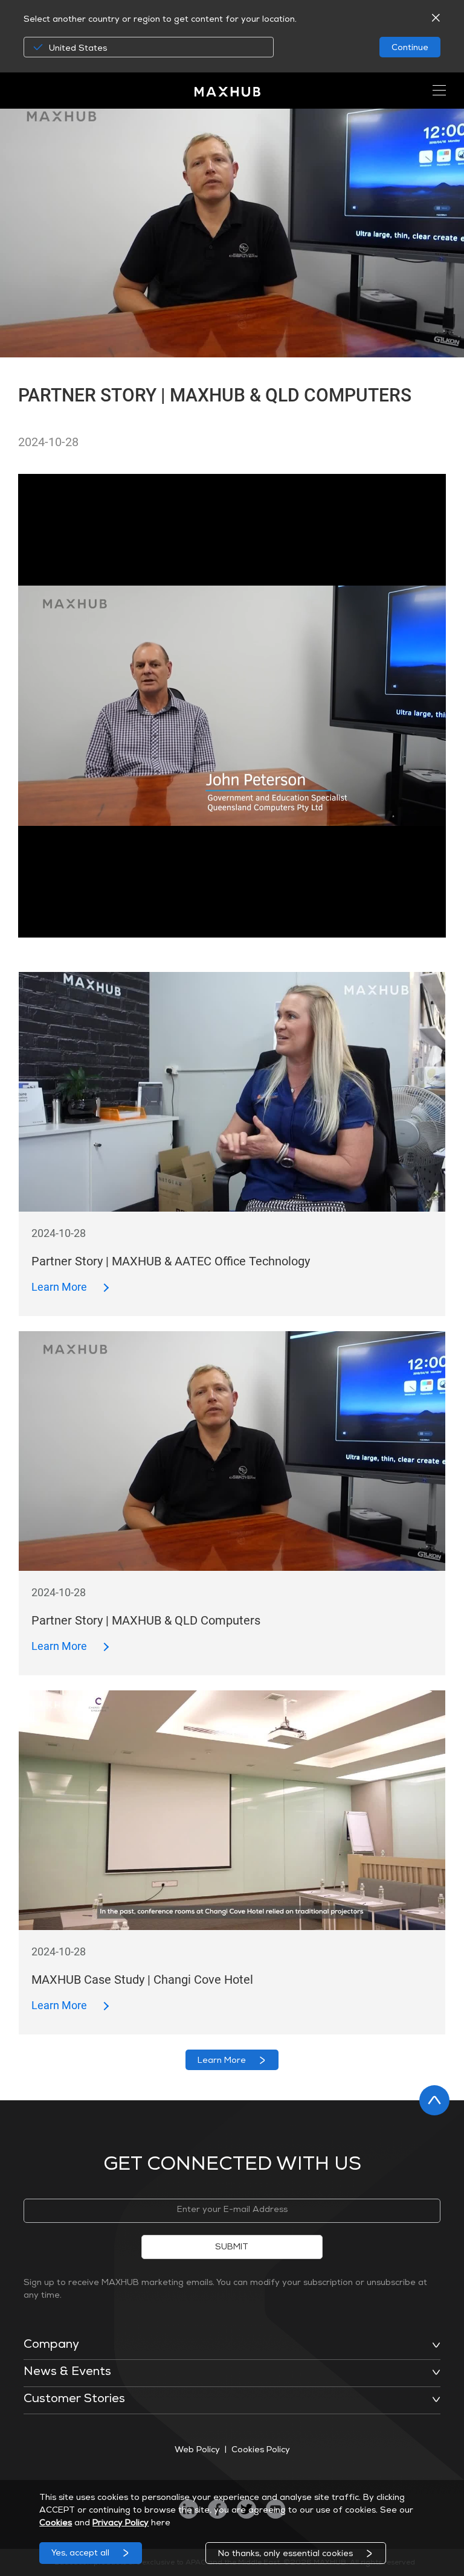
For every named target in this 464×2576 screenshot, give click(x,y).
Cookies (56, 2523)
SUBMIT (232, 2248)
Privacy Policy (121, 2523)
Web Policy (197, 2450)
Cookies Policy (261, 2450)
